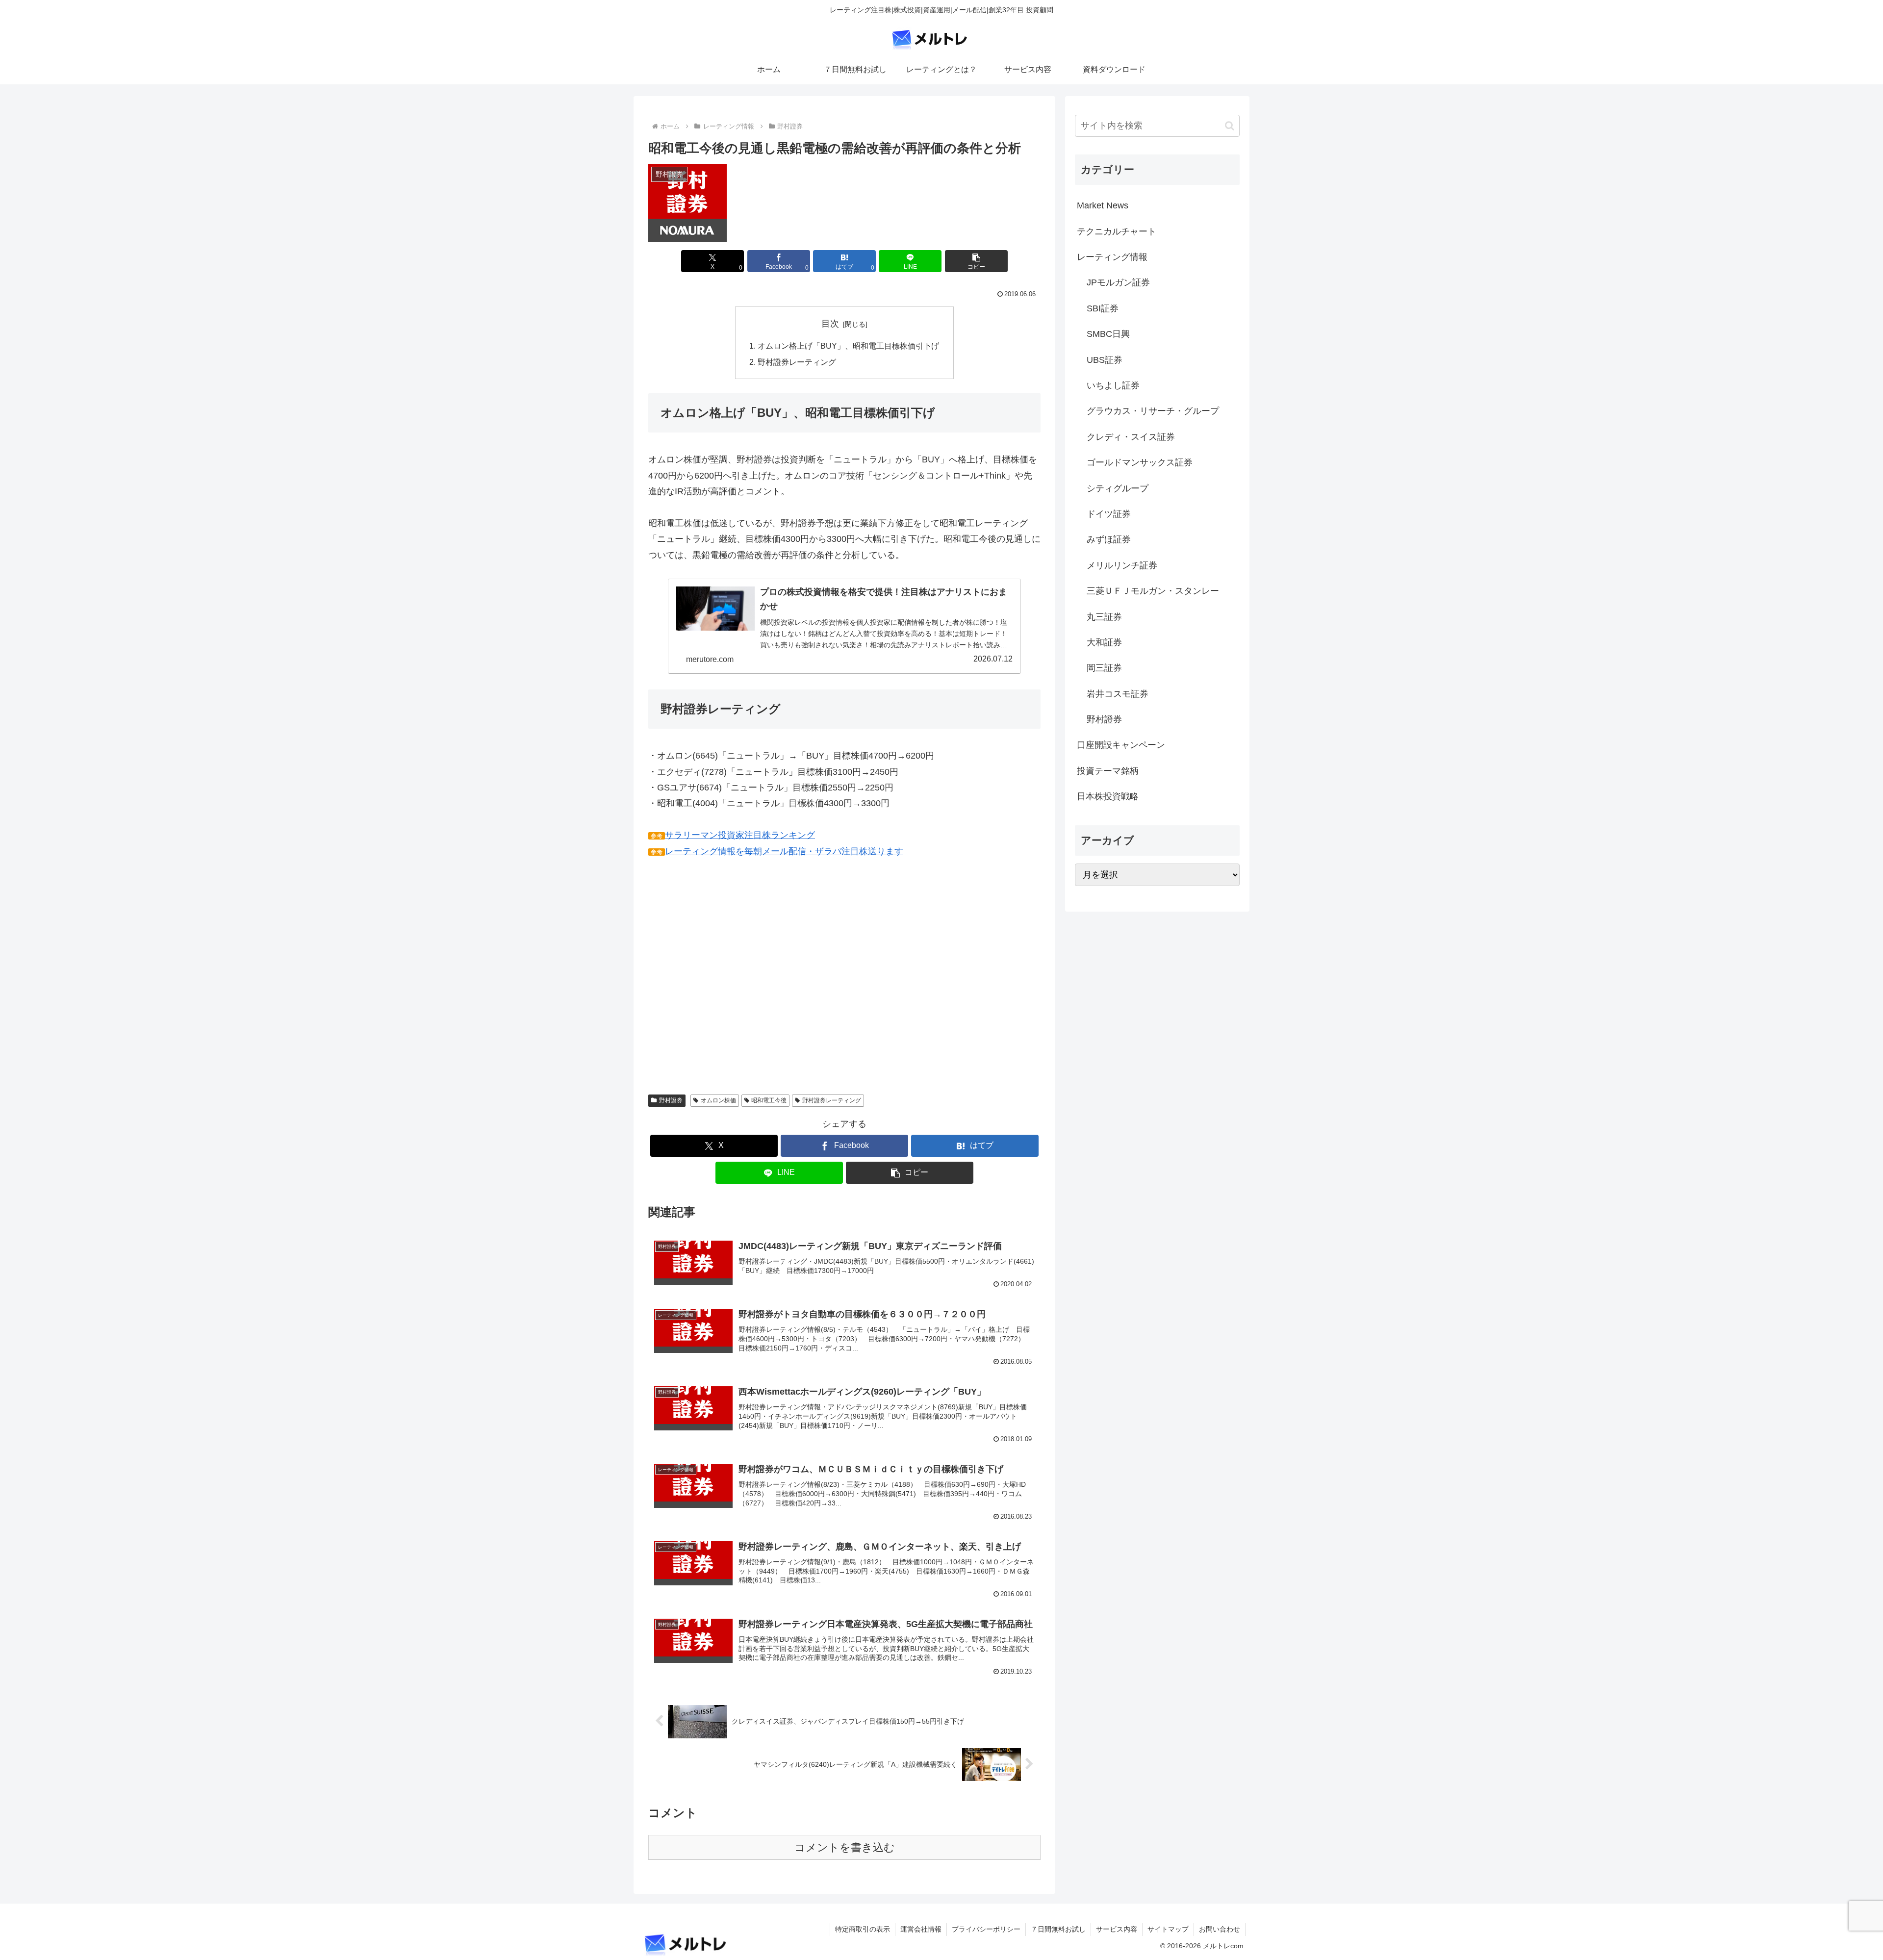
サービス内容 (1117, 1929)
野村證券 (671, 1100)
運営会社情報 (921, 1929)
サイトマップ (1168, 1929)
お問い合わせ (1220, 1929)
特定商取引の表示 (863, 1929)
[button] (976, 261)
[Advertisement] (731, 975)
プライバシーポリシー (986, 1929)
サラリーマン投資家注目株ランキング (740, 835)
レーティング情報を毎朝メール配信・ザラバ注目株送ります (784, 851)
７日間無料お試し (1058, 1929)
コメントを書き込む (845, 1847)
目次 (830, 324)
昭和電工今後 (769, 1100)
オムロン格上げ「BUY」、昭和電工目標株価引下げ (848, 346)
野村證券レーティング (797, 362)
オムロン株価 (718, 1100)
